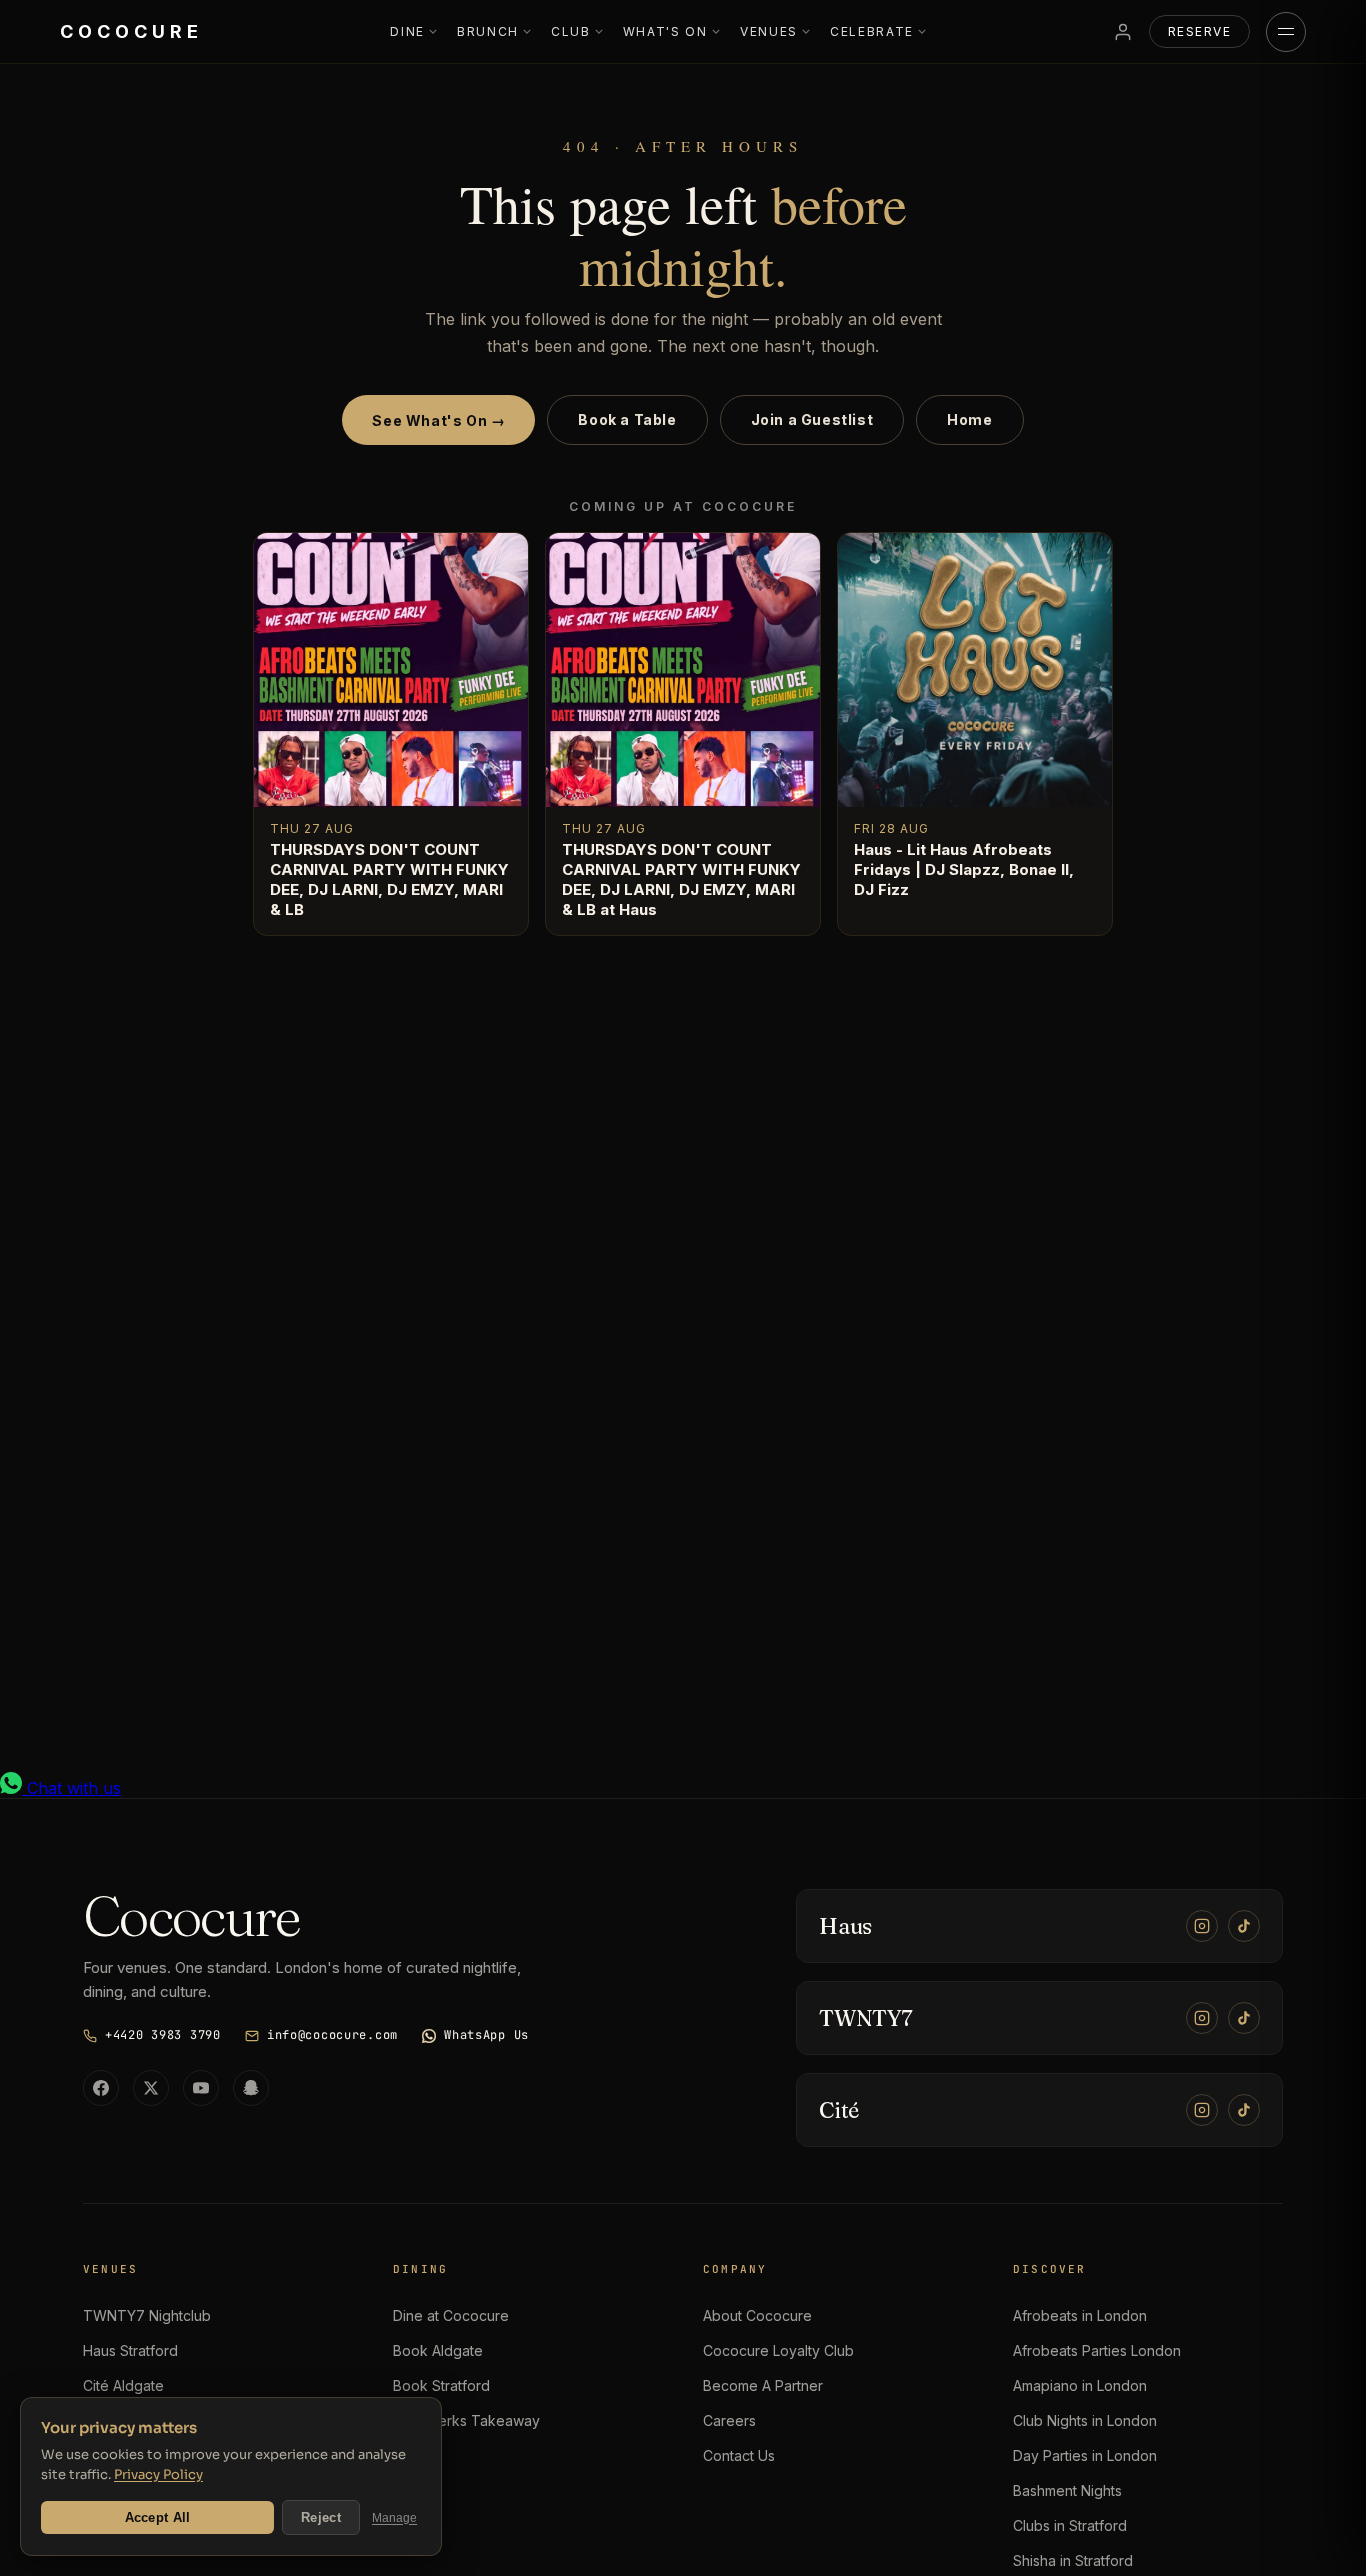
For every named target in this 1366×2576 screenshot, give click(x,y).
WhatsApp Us (486, 2035)
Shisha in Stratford (1073, 2560)
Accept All (158, 2517)
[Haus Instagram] (1202, 1926)
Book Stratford (441, 2385)
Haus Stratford (130, 2350)
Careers (729, 2420)
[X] (151, 2088)
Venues (769, 31)
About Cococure (757, 2315)
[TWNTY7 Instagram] (1202, 2018)
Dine (407, 31)
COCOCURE (131, 31)
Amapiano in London (1080, 2385)
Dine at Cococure (451, 2315)
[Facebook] (101, 2088)
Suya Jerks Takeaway (466, 2420)
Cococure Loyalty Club (778, 2350)
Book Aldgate (438, 2350)
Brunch (488, 31)
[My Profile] (1123, 32)
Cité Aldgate (123, 2385)
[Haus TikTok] (1244, 1926)
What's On (665, 31)
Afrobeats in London (1080, 2315)
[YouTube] (201, 2088)
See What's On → (438, 420)
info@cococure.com (332, 2035)
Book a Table (627, 419)
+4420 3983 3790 (163, 2035)
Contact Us (739, 2455)
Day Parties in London (1085, 2455)
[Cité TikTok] (1244, 2110)
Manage (394, 2518)
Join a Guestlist (812, 419)
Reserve (1199, 31)
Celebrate (872, 31)
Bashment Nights (1067, 2490)
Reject (321, 2517)
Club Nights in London (1085, 2420)
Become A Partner (763, 2385)
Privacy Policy (158, 2474)
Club (571, 31)
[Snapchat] (251, 2088)
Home (969, 419)
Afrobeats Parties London (1097, 2350)
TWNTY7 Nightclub (147, 2315)
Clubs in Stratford (1070, 2525)
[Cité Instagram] (1202, 2110)
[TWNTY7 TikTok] (1244, 2018)
